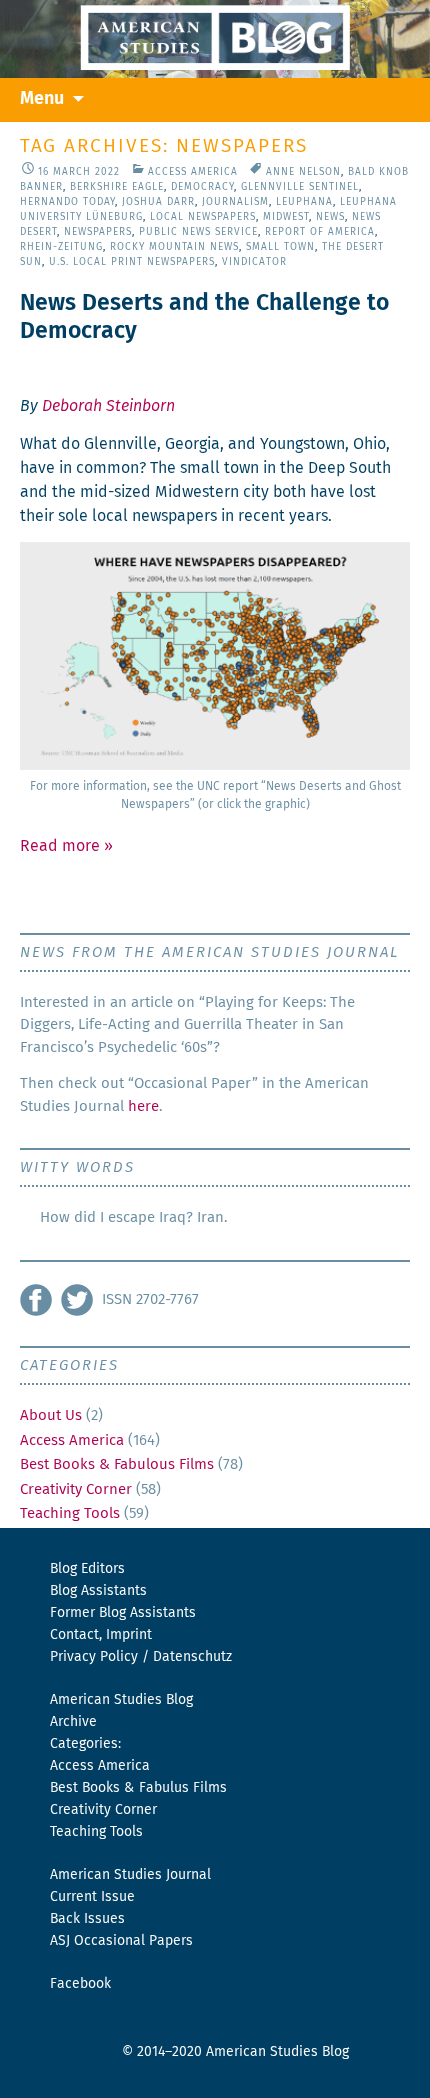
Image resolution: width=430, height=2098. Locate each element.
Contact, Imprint (101, 1635)
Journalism (235, 202)
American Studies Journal (130, 1875)
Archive (73, 1722)
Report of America (320, 232)
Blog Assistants (98, 1591)
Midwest (286, 217)
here (143, 1106)
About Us (51, 1415)
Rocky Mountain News (174, 247)
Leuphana (304, 202)
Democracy (202, 187)
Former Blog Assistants (123, 1613)
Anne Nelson (303, 172)
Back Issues (87, 1919)
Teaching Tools (70, 1513)
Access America (193, 172)
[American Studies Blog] (215, 39)
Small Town (280, 247)
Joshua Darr (158, 202)
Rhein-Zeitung (61, 247)
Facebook (80, 1984)
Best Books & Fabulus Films (138, 1788)
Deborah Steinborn (108, 406)
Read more (66, 846)
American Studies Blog (121, 1700)
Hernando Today (67, 202)
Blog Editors (87, 1569)
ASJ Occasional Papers (121, 1941)
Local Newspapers (203, 217)
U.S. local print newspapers (132, 262)
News (330, 217)
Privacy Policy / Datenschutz (141, 1657)
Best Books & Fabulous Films (117, 1464)
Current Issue (92, 1897)
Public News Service (198, 232)
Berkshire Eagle (117, 187)
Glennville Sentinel (300, 187)
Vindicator (254, 262)
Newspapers (98, 232)
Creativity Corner (76, 1489)
